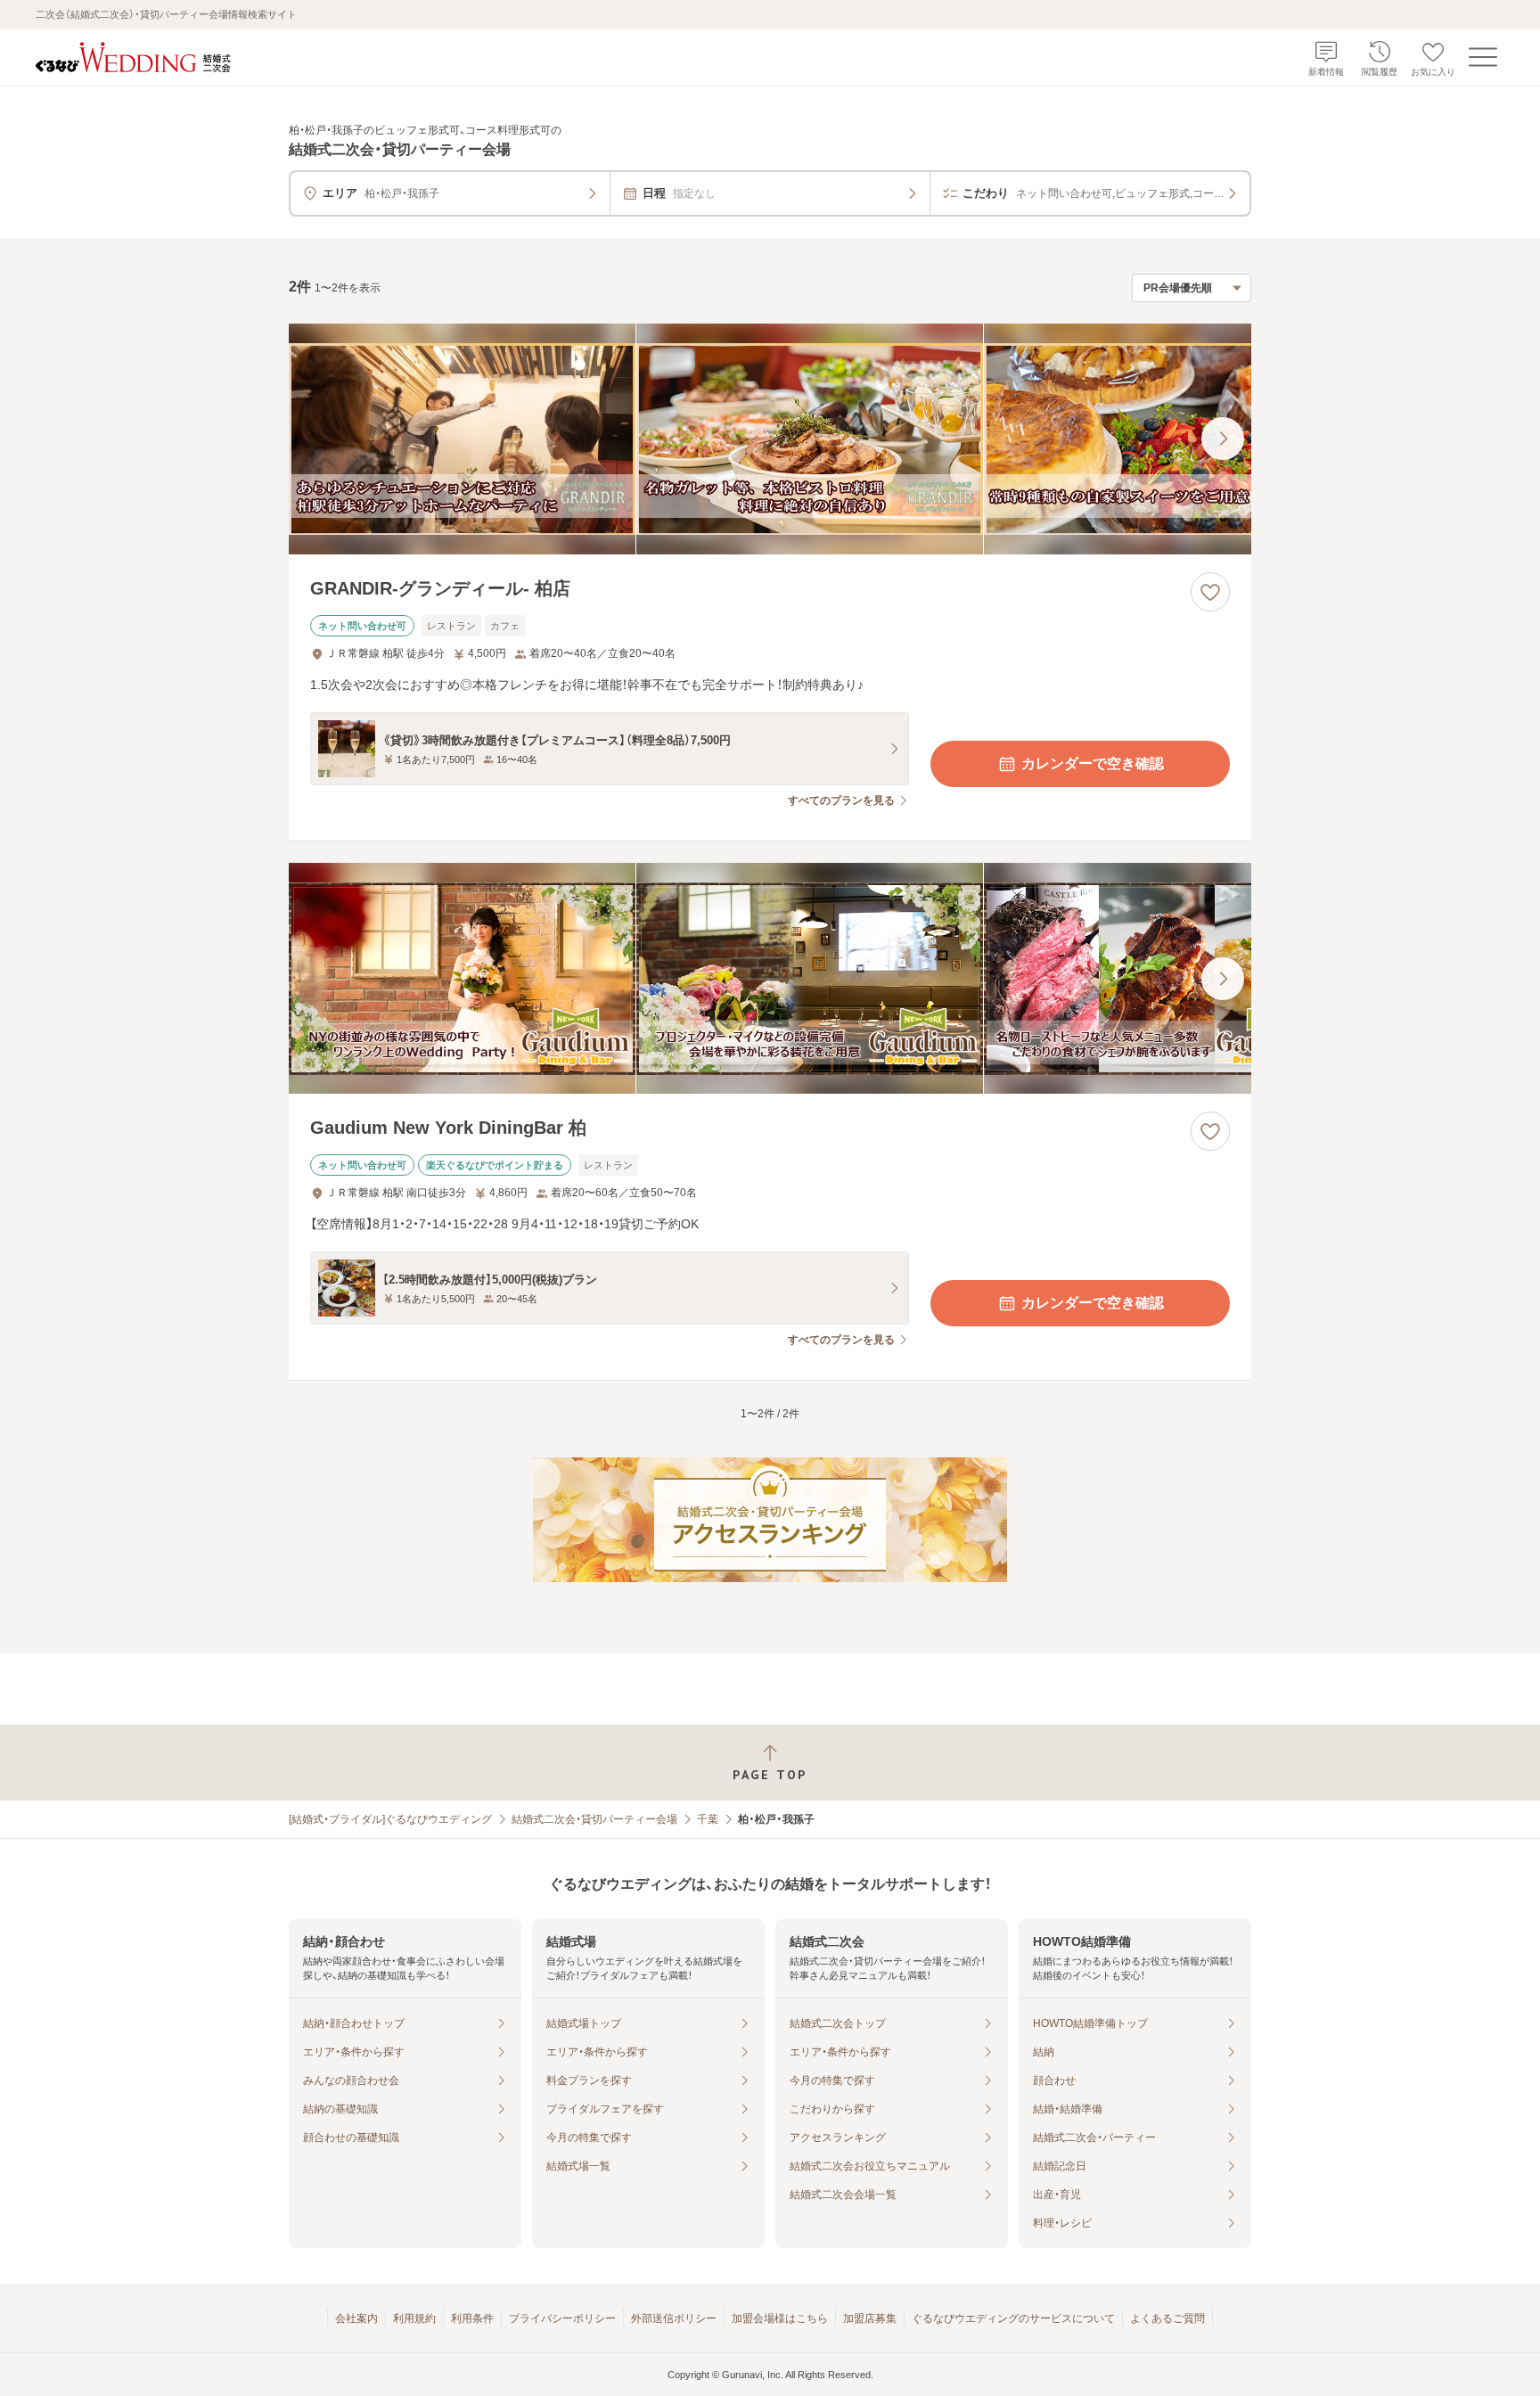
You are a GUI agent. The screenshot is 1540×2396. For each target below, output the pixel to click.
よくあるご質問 (1167, 2318)
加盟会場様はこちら (780, 2318)
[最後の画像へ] (1223, 439)
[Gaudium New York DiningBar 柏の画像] (770, 978)
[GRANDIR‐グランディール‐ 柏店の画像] (770, 439)
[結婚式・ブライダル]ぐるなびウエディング (390, 1819)
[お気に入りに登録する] (1210, 592)
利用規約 (414, 2318)
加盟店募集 (870, 2318)
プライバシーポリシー (562, 2318)
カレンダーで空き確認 (1093, 763)
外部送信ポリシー (674, 2318)
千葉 (708, 1819)
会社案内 (356, 2318)
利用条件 (472, 2318)
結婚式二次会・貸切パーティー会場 (594, 1819)
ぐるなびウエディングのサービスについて (1013, 2318)
